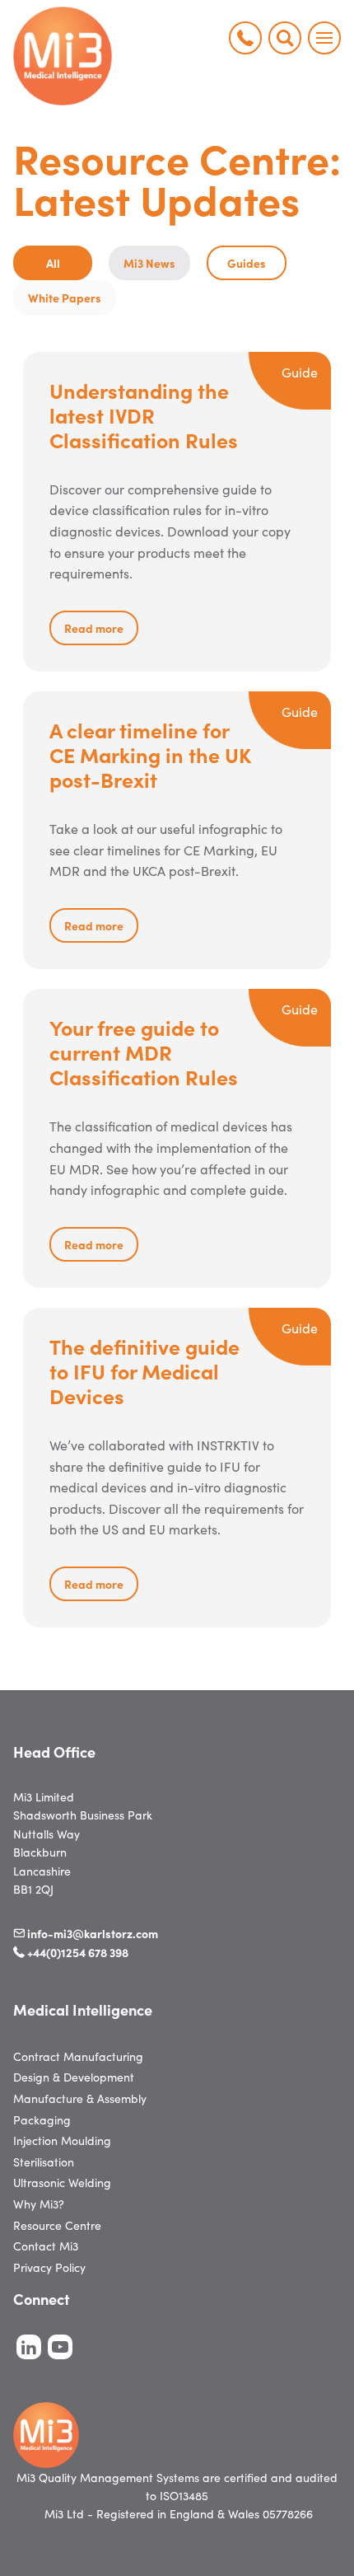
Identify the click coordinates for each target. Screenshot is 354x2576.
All (53, 263)
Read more (94, 628)
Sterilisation (44, 2161)
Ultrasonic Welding (62, 2182)
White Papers (65, 297)
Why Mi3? (39, 2204)
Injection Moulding (62, 2140)
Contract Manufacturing (78, 2056)
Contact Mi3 (46, 2246)
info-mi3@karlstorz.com (93, 1933)
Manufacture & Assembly (80, 2098)
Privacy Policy (49, 2267)
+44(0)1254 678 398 (78, 1952)
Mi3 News (149, 263)
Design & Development (74, 2077)
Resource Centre (57, 2225)
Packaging (42, 2119)
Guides (247, 263)
